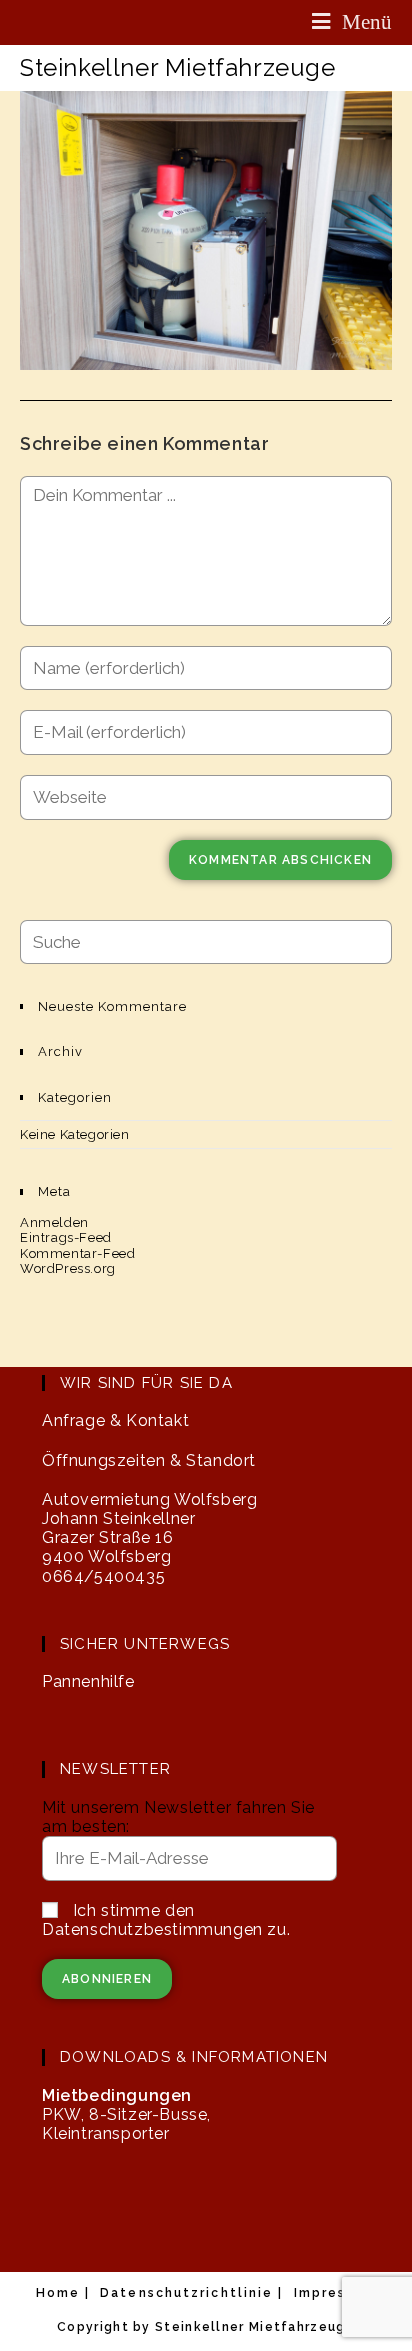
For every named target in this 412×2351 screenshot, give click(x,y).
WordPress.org (68, 1268)
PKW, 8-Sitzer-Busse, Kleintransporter (126, 2114)
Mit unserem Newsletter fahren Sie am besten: (178, 1817)
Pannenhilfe (88, 1681)
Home (58, 2293)
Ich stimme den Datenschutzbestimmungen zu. (166, 1920)
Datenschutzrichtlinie (186, 2293)
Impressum (335, 2293)
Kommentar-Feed (77, 1253)
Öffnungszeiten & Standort (149, 1460)
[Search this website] (206, 940)
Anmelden (54, 1222)
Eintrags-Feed (66, 1237)
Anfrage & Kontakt (115, 1420)
